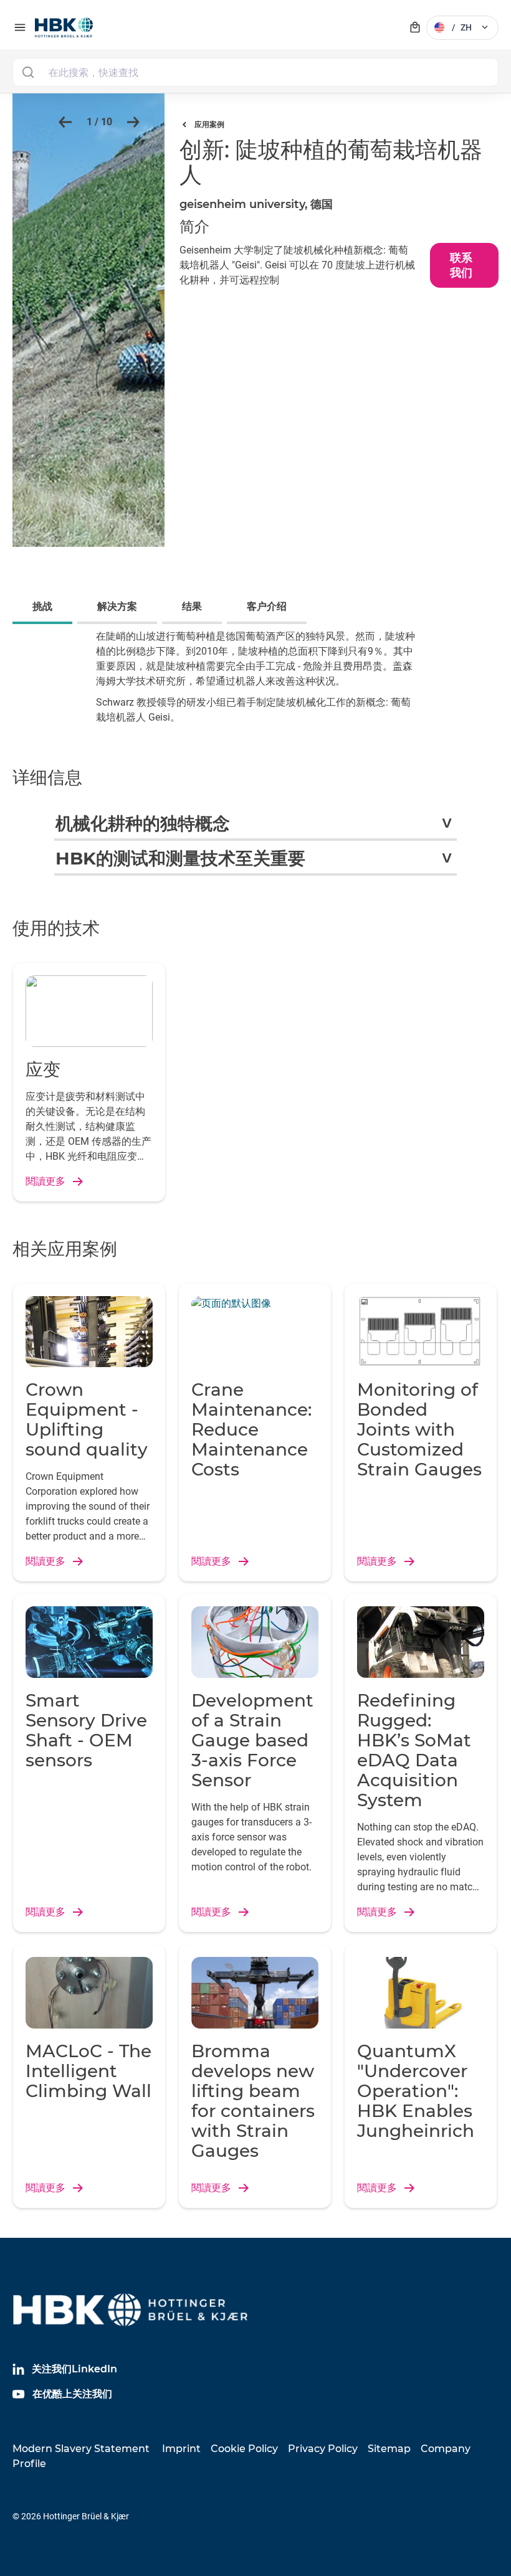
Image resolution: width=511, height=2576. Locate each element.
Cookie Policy (244, 2449)
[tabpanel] (255, 686)
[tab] (45, 608)
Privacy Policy (323, 2449)
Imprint (181, 2449)
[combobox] (255, 72)
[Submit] (28, 72)
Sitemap (389, 2449)
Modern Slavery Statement (81, 2449)
